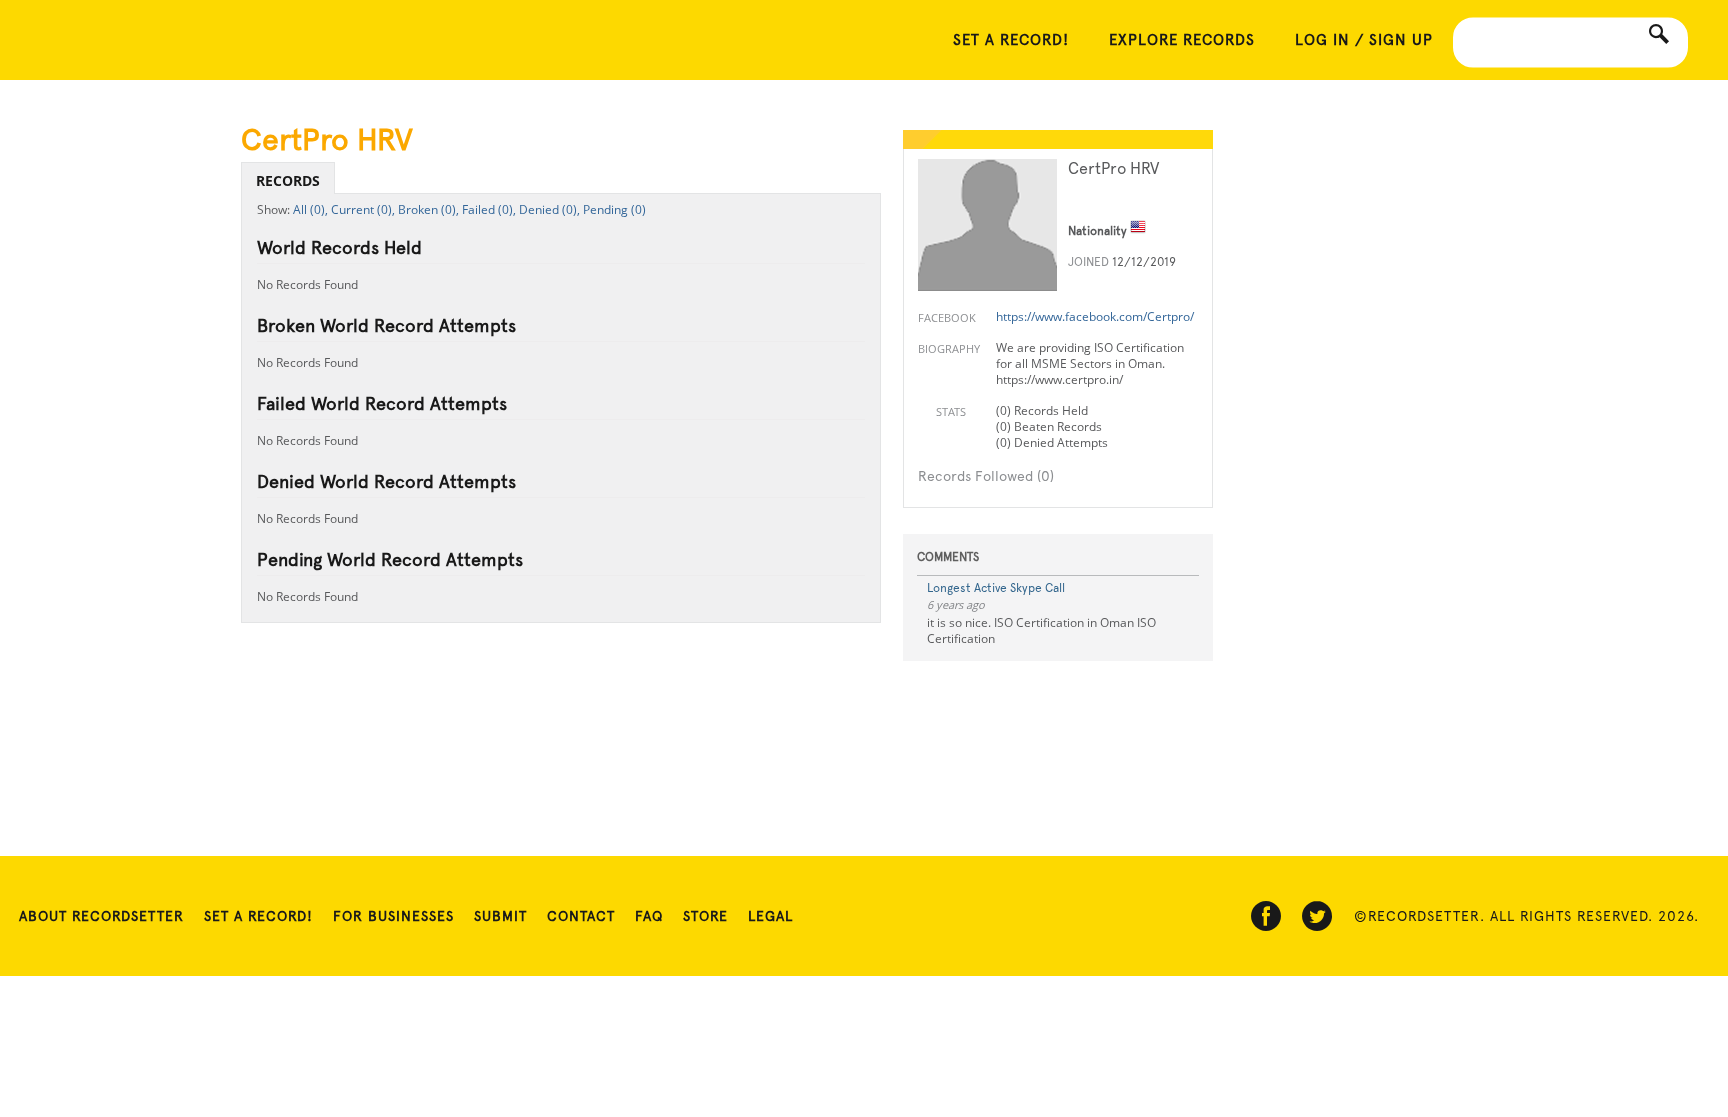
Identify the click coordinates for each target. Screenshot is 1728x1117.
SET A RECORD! (1011, 40)
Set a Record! (258, 916)
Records (288, 180)
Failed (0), (489, 209)
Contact (581, 916)
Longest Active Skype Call (996, 588)
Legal (770, 916)
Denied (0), (549, 209)
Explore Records (1182, 40)
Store (705, 916)
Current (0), (363, 209)
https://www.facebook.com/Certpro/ (1095, 316)
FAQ (649, 916)
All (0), (310, 209)
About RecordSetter (101, 916)
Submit (500, 916)
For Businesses (393, 916)
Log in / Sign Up (1364, 40)
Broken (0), (428, 209)
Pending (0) (614, 209)
